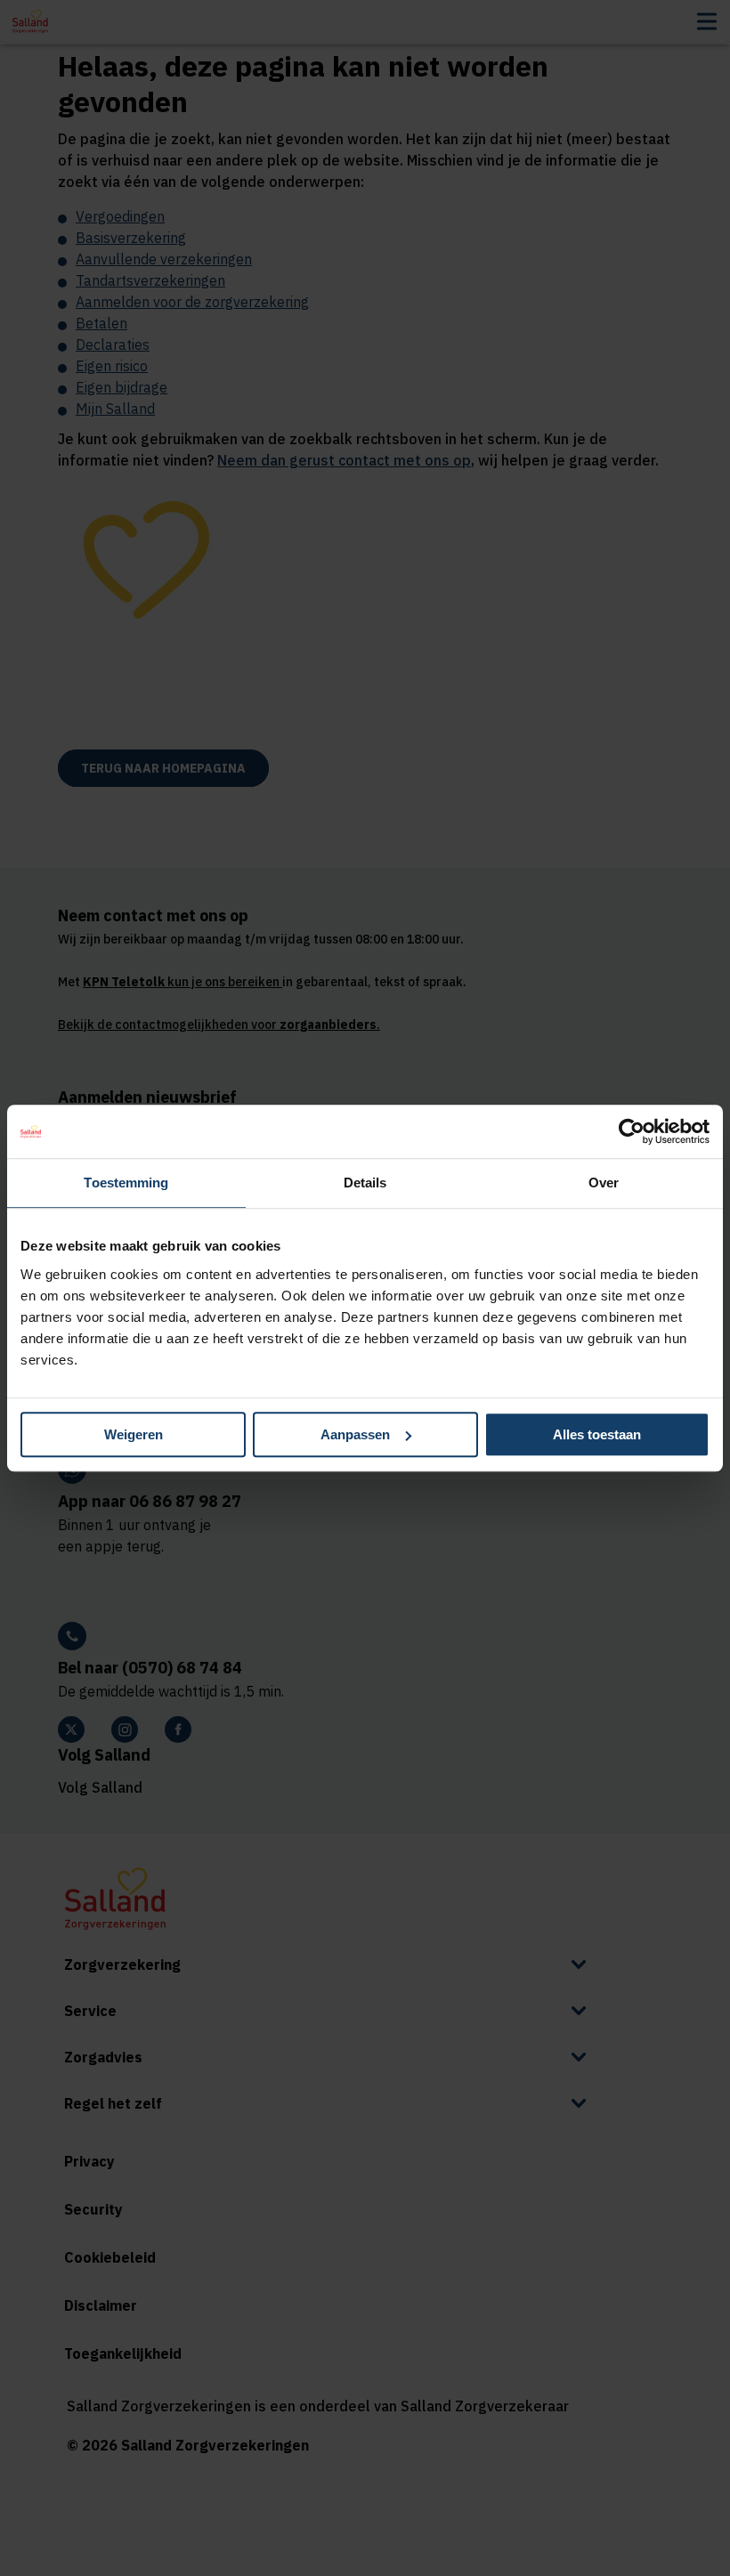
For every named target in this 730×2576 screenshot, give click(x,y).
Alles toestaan (597, 1434)
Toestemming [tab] (126, 1183)
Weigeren (134, 1434)
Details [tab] (365, 1183)
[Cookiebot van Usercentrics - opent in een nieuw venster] (632, 1131)
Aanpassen (355, 1434)
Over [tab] (604, 1183)
